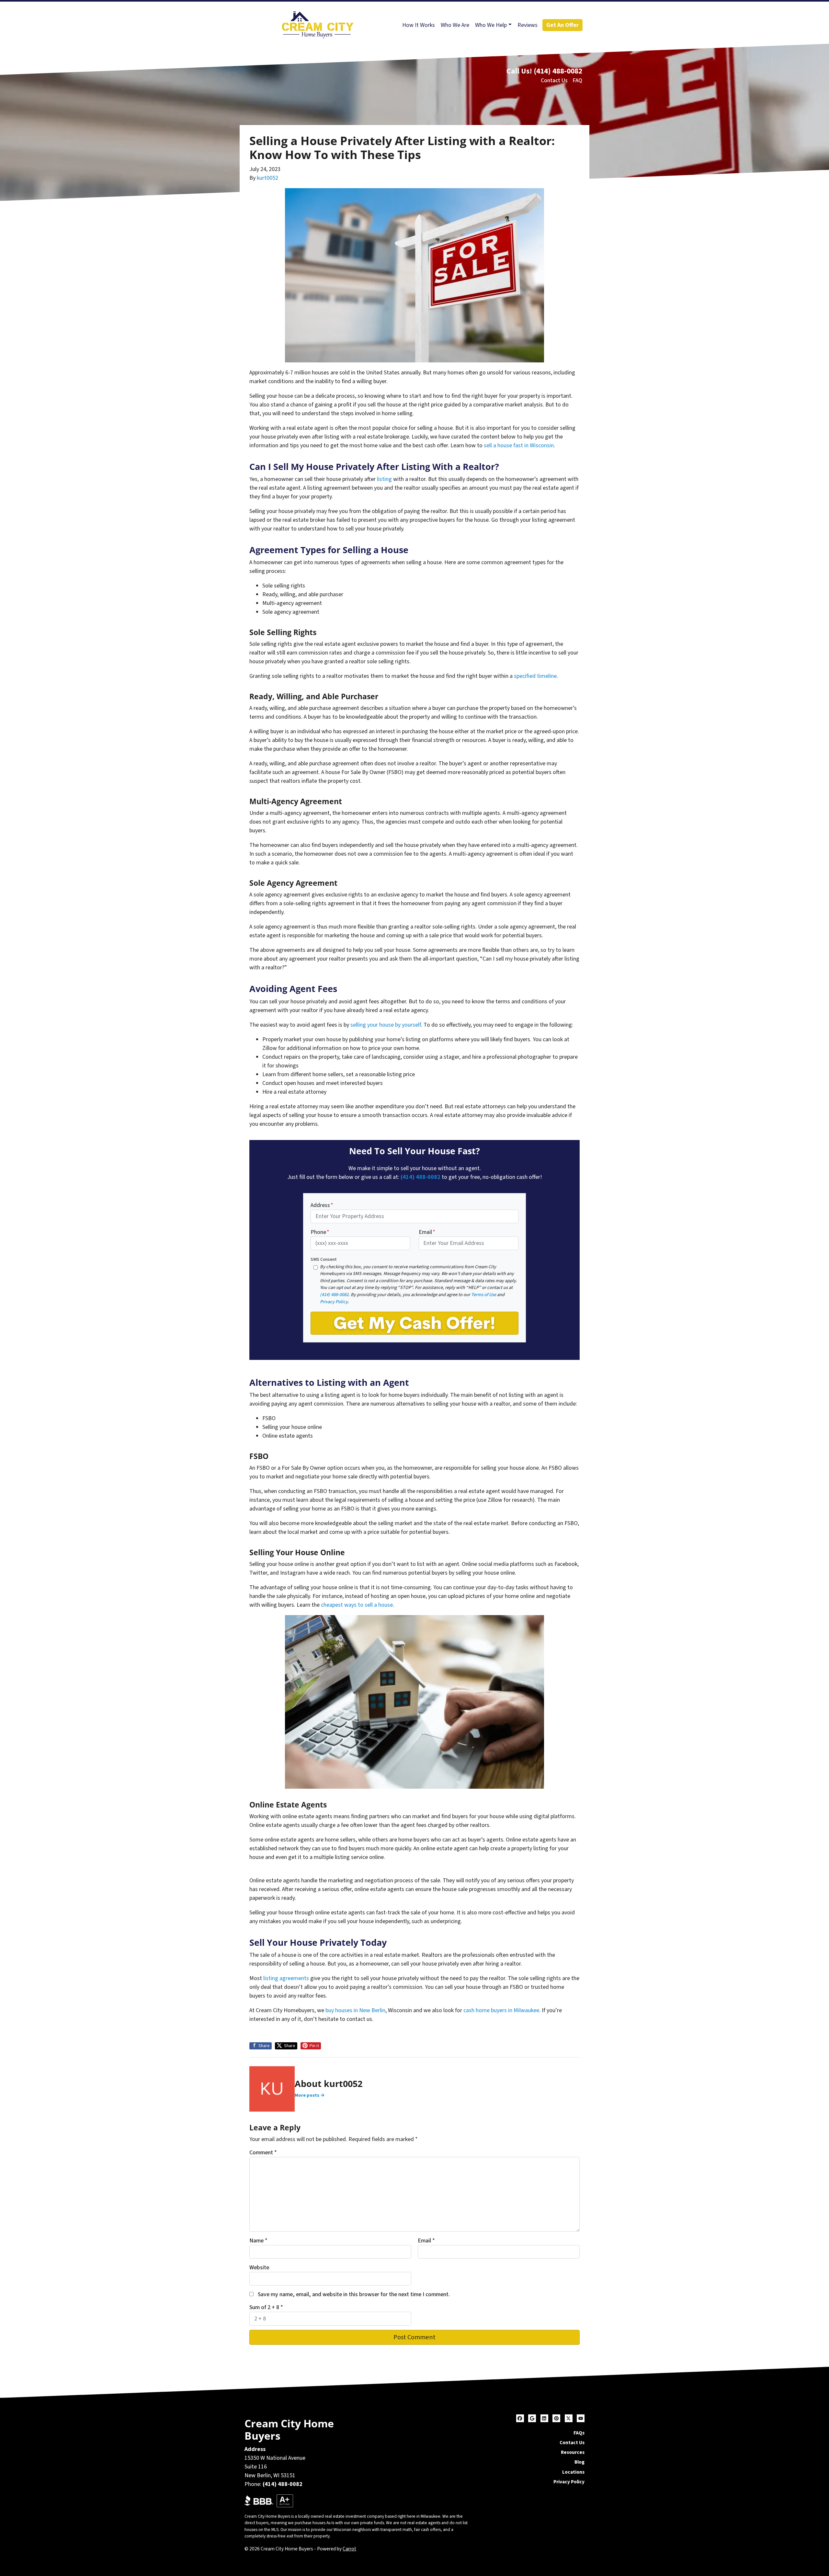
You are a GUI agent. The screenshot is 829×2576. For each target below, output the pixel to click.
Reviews (528, 25)
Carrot (349, 2549)
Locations (573, 2472)
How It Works (419, 25)
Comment (263, 2153)
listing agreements (286, 1978)
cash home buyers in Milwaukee (501, 2010)
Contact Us (554, 80)
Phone (320, 1232)
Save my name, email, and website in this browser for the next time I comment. (354, 2294)
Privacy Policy (334, 1302)
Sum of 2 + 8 (266, 2307)
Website (259, 2268)
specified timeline (535, 676)
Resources (573, 2452)
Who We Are (455, 25)
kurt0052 (267, 178)
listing (384, 479)
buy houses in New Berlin (355, 2010)
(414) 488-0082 (558, 71)
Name (258, 2241)
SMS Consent (324, 1259)
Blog (579, 2462)
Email (427, 1232)
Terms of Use (484, 1295)
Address (322, 1205)
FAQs (579, 2433)
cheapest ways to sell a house (357, 1605)
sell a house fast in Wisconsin (519, 445)
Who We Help (491, 25)
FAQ (577, 80)
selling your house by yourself (386, 1025)
